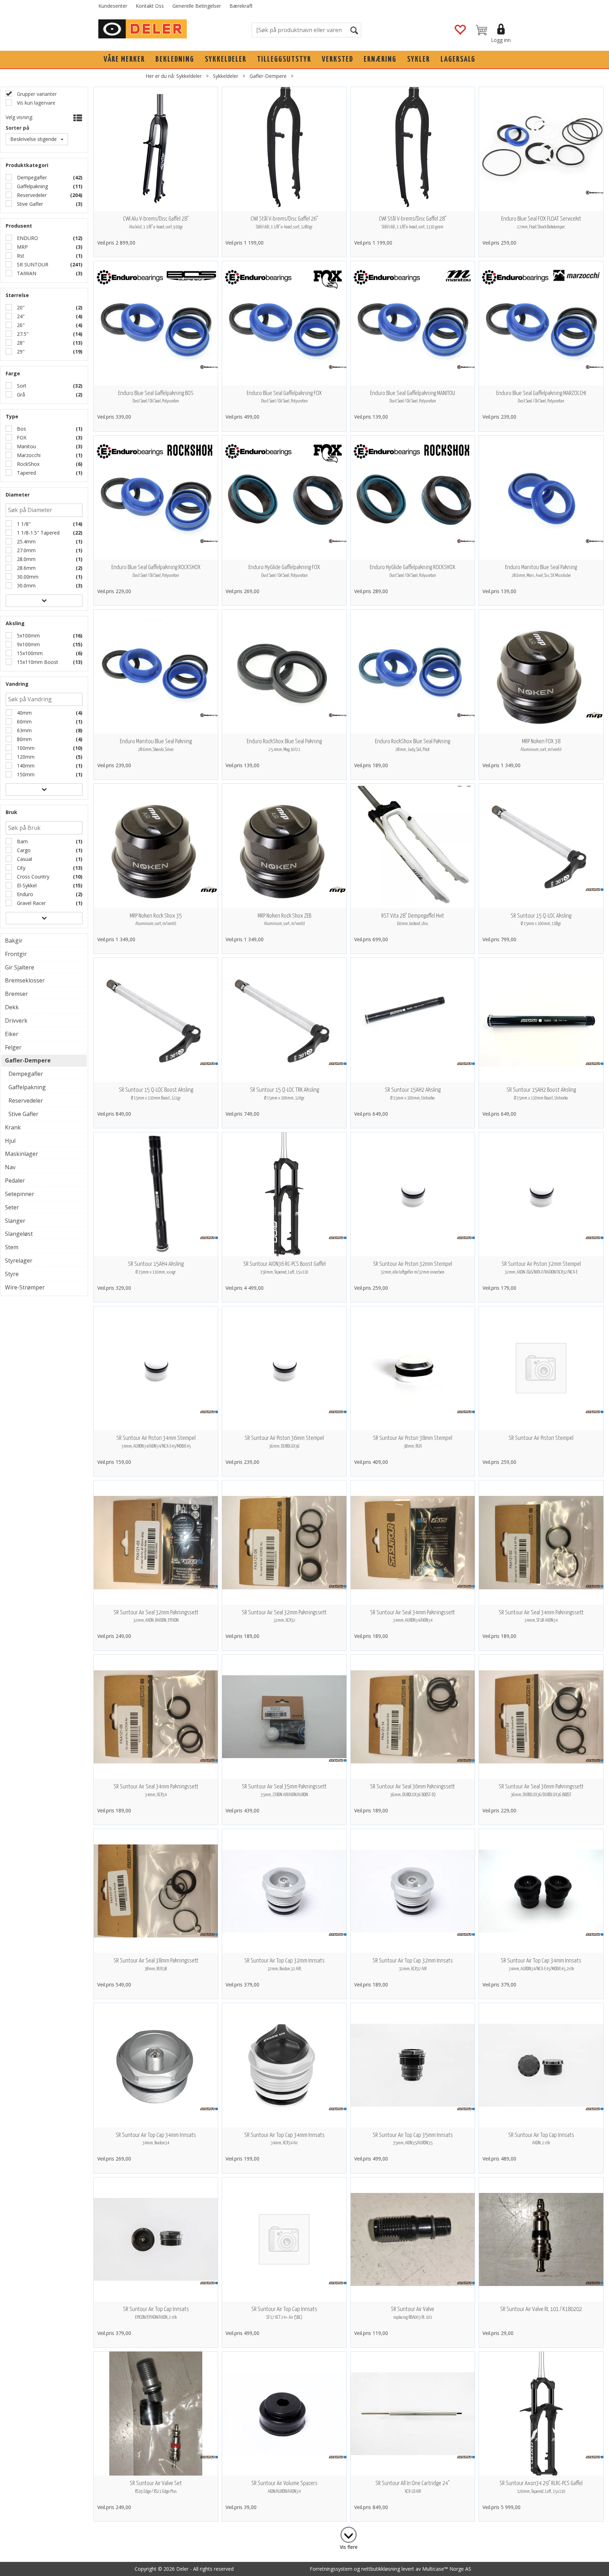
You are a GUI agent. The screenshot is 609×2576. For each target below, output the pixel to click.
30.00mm (27, 577)
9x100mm (28, 644)
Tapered (26, 473)
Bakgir (14, 941)
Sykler (419, 59)
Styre (12, 1274)
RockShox (27, 464)
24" (20, 316)
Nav (10, 1167)
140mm (25, 766)
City (20, 868)
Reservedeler (31, 195)
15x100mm (29, 653)
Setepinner (20, 1194)
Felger (13, 1047)
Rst (20, 256)
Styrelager (19, 1261)
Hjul (10, 1141)
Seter (12, 1207)
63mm (24, 730)
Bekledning (175, 59)
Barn (22, 841)
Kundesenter (113, 6)
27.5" (22, 334)
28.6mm (26, 568)
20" (20, 307)
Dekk (12, 1007)
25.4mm (26, 541)
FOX (21, 437)
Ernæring (380, 59)
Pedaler (15, 1181)
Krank (13, 1127)
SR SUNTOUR (32, 264)
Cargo (23, 850)
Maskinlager (21, 1154)
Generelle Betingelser (197, 6)
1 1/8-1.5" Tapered (38, 533)
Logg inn (501, 40)
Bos (21, 429)
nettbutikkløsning (381, 2569)
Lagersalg (458, 59)
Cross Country (32, 877)
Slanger (15, 1221)
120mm (25, 757)
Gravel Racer (31, 903)
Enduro (24, 894)
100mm (25, 748)
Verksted (337, 59)
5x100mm (28, 636)
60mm (24, 722)
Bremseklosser (25, 980)
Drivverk (16, 1021)
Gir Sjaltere (20, 967)
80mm (24, 739)
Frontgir (16, 954)
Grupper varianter (36, 94)
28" (20, 343)
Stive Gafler (29, 204)
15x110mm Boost (37, 662)
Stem (12, 1247)
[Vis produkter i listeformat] (77, 118)
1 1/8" (23, 524)
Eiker (12, 1034)
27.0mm (26, 550)
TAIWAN (26, 273)
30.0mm (26, 586)
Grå (20, 395)
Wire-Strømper (25, 1287)
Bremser (16, 994)
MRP (22, 247)
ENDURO (27, 238)
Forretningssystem (331, 2569)
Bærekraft (241, 6)
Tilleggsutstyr (284, 59)
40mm (24, 713)
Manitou (26, 446)
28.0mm (26, 559)
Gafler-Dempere (268, 76)
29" (20, 352)
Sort (21, 386)
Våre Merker (124, 59)
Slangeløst (19, 1234)
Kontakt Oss (150, 6)
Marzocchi (28, 455)
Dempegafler (31, 177)
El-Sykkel (26, 885)
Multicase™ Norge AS (447, 2569)
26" (20, 325)
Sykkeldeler (226, 59)
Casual (24, 859)
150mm (25, 774)
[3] (349, 2533)
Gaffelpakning (32, 186)
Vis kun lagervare (35, 103)
